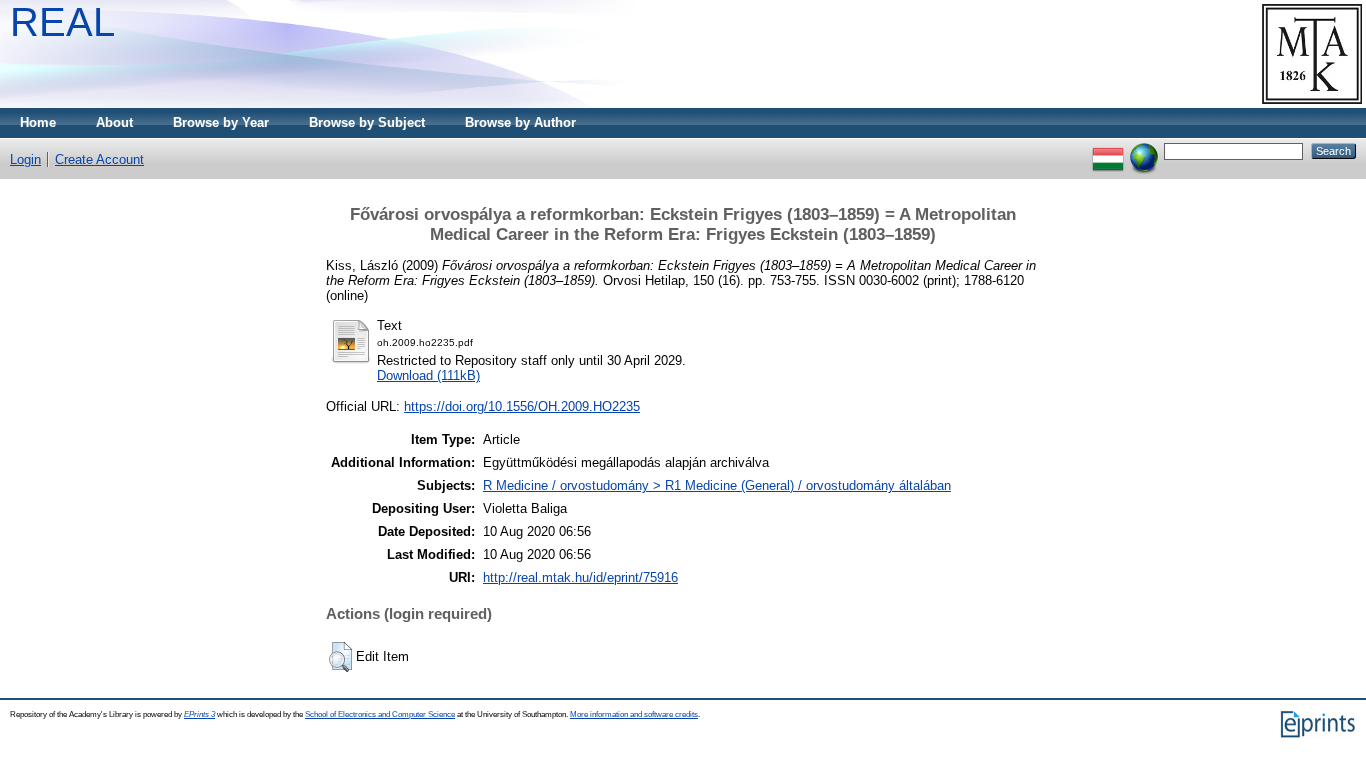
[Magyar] (1108, 150)
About (114, 122)
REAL (62, 22)
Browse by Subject (367, 122)
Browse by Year (221, 122)
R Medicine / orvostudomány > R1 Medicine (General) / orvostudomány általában (717, 485)
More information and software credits (634, 714)
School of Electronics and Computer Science (380, 714)
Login (25, 159)
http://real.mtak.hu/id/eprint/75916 (580, 577)
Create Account (99, 159)
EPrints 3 (199, 714)
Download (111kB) (428, 375)
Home (38, 122)
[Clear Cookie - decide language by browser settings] (1144, 150)
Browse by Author (520, 122)
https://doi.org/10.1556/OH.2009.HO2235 (522, 406)
